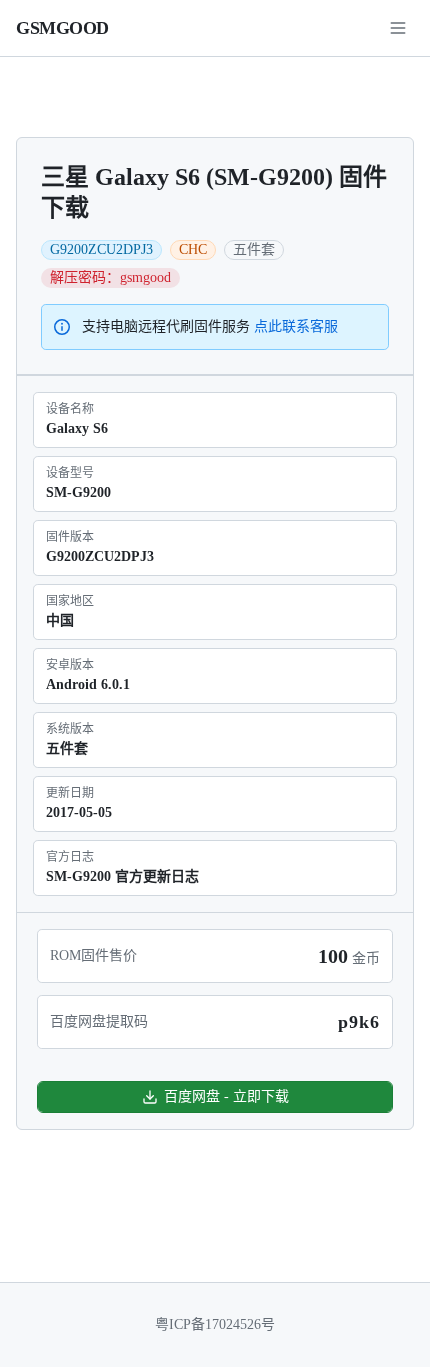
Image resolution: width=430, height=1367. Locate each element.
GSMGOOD (62, 28)
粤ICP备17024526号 (215, 1324)
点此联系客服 (296, 326)
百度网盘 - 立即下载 (226, 1096)
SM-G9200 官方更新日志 (122, 876)
